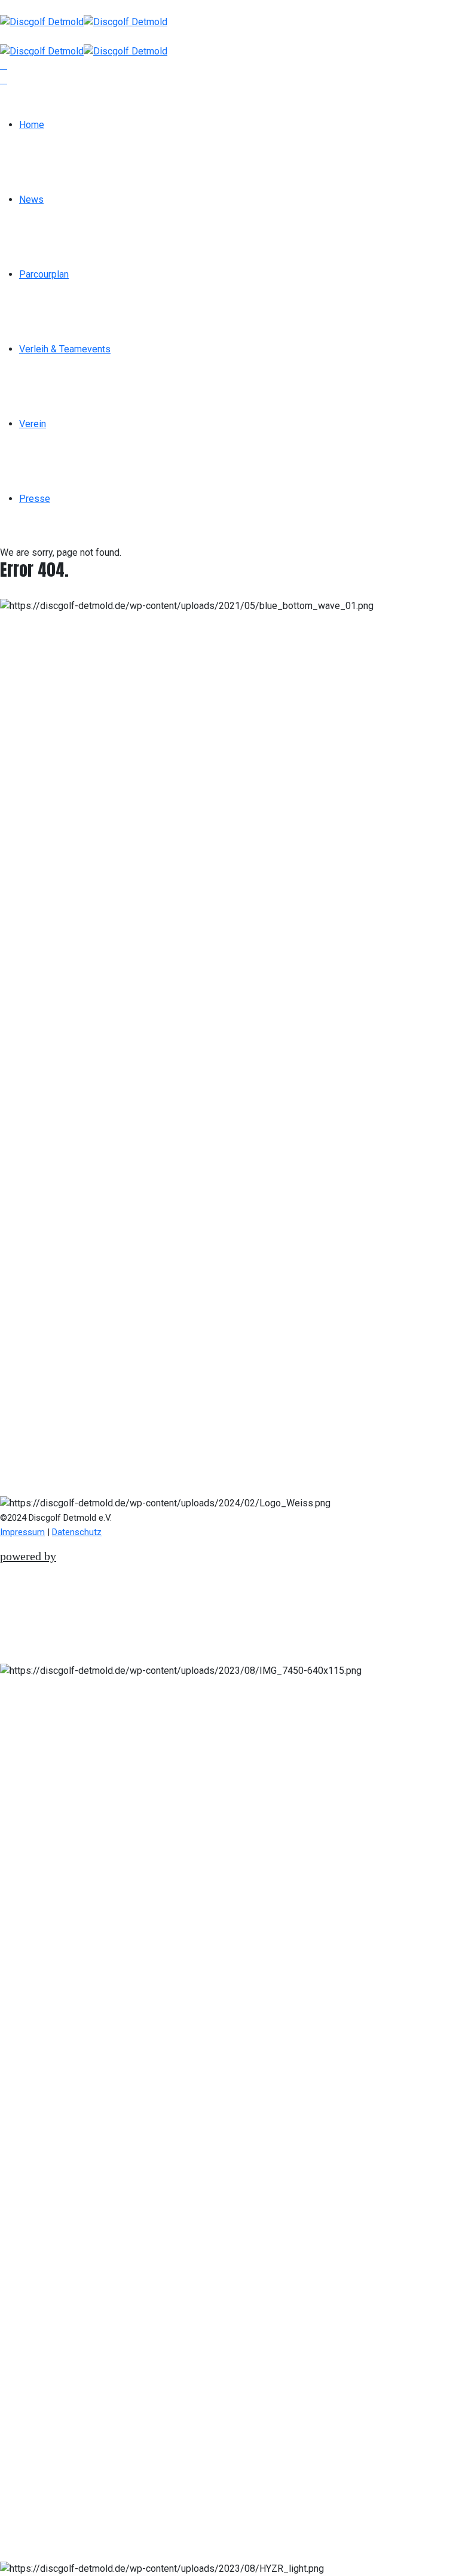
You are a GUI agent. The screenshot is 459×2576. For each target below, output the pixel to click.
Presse (35, 499)
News (31, 200)
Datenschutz (77, 1532)
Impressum (22, 1532)
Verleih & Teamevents (65, 349)
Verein (33, 424)
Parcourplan (44, 274)
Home (32, 125)
